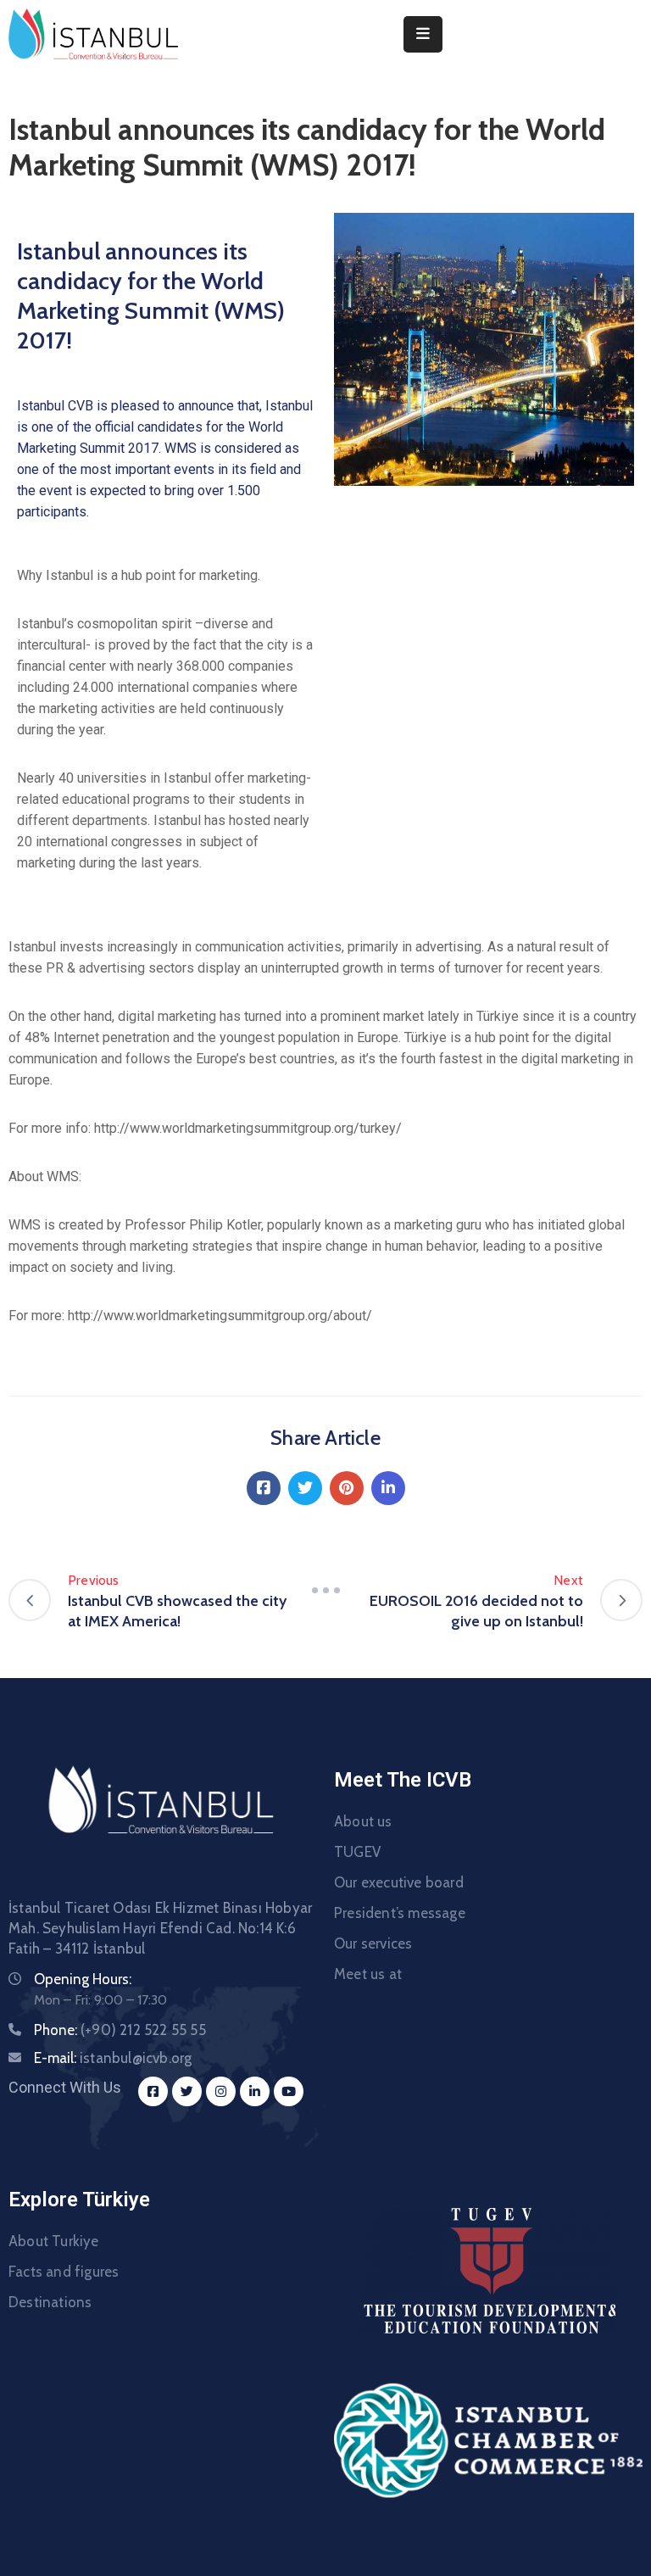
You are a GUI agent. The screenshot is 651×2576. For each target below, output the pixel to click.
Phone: (120, 2030)
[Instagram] (221, 2091)
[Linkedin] (388, 1488)
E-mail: (113, 2058)
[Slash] (325, 1590)
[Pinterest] (347, 1488)
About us (363, 1821)
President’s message (400, 1913)
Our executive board (399, 1882)
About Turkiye (54, 2241)
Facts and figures (64, 2272)
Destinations (50, 2302)
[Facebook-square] (153, 2091)
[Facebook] (264, 1488)
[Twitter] (305, 1488)
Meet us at (368, 1974)
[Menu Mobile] (423, 34)
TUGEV (357, 1852)
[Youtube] (289, 2091)
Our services (373, 1943)
